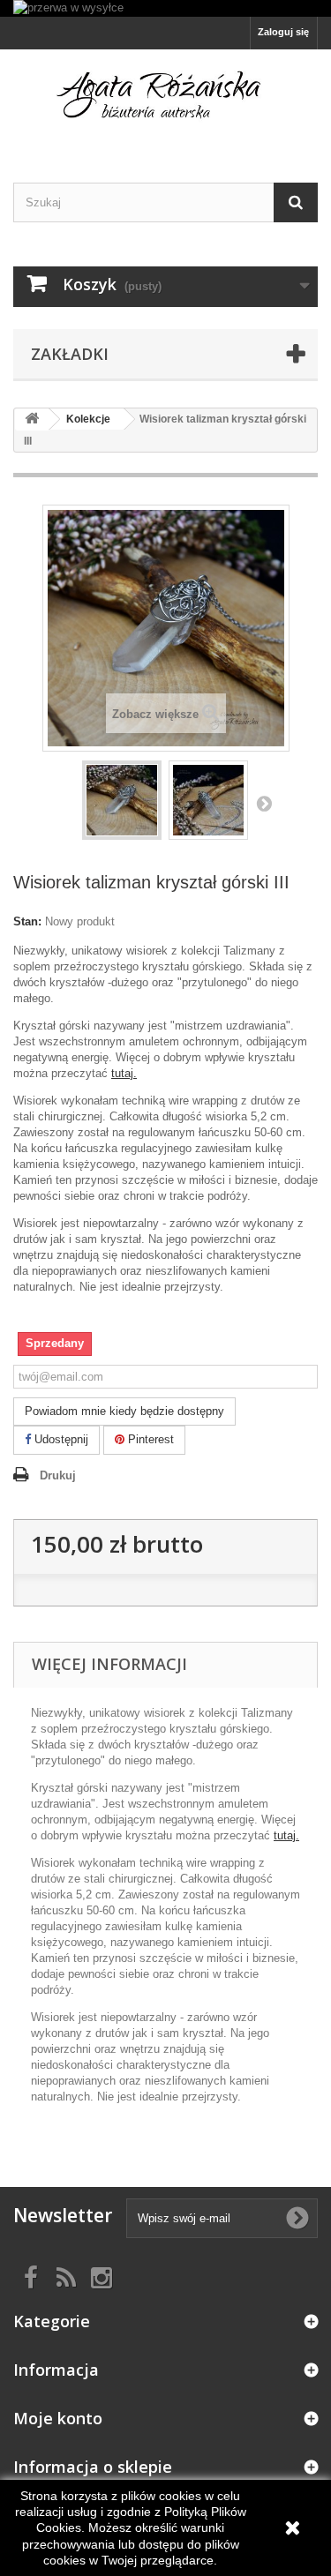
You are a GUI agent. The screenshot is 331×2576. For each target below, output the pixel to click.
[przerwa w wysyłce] (165, 8)
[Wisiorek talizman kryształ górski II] (122, 800)
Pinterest (149, 1439)
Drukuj (58, 1475)
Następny (264, 803)
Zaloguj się (283, 32)
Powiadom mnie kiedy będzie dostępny (124, 1411)
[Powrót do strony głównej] (32, 419)
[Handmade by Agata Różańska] (165, 100)
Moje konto (58, 2418)
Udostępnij (60, 1439)
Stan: (27, 921)
